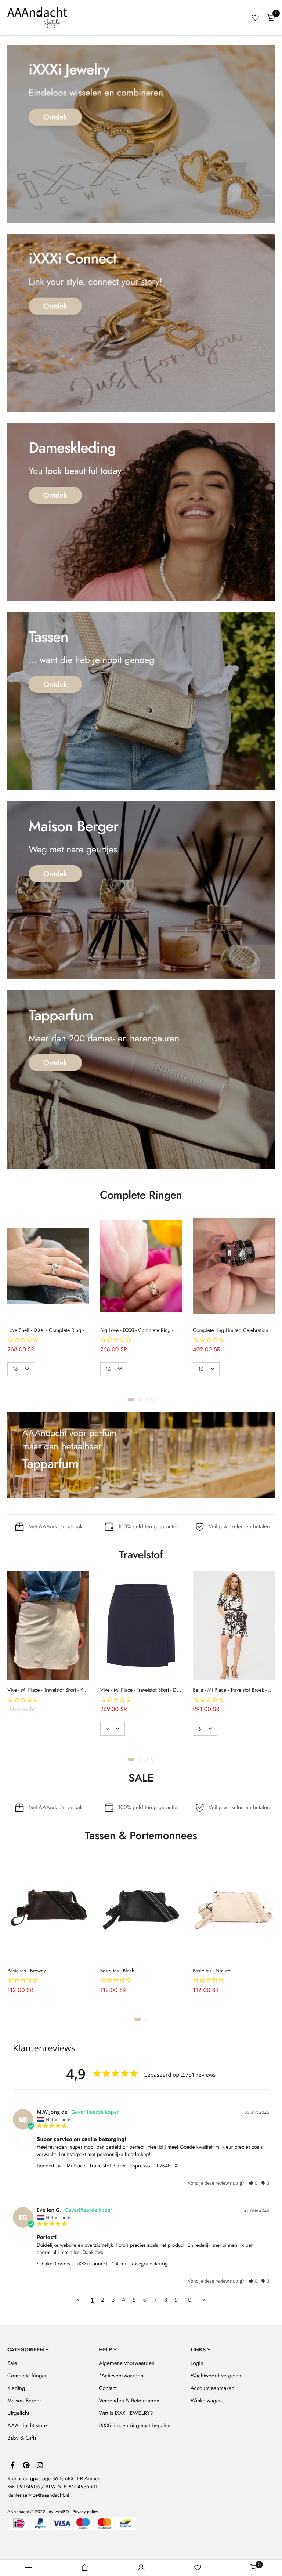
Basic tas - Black (117, 1971)
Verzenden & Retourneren (129, 2401)
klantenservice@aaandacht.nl (38, 2495)
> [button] (204, 2300)
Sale (12, 2363)
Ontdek (55, 117)
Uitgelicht (18, 2413)
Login (197, 2363)
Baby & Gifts (22, 2438)
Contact (108, 2388)
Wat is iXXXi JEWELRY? (126, 2413)
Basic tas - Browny (27, 1971)
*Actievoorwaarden (121, 2376)
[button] (131, 1399)
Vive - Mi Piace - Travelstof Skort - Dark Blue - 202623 (158, 1690)
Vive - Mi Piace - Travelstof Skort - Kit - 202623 (57, 1690)
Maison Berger (24, 2401)
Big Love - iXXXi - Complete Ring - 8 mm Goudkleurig (158, 1330)
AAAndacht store (27, 2425)
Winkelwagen (206, 2401)
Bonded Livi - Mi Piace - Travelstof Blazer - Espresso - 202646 (104, 2166)
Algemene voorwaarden (126, 2363)
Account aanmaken (212, 2388)
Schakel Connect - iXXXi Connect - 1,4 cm (82, 2264)
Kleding (16, 2388)
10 (188, 2300)
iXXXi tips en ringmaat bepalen (135, 2425)
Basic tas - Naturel (212, 1971)
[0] (271, 18)
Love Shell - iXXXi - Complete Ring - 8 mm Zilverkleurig (67, 1330)
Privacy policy (85, 2512)
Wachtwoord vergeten (216, 2376)
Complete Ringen (28, 2376)
